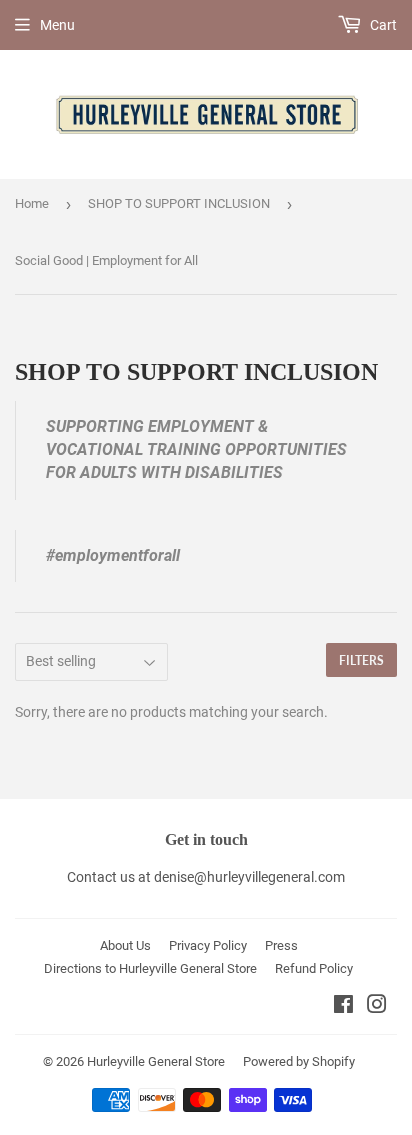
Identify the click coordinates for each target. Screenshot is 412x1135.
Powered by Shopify (299, 1061)
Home (32, 203)
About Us (125, 945)
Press (281, 945)
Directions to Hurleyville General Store (150, 968)
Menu (57, 25)
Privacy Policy (208, 945)
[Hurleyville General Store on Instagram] (377, 1007)
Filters (361, 660)
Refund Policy (314, 968)
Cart (382, 25)
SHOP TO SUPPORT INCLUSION (179, 203)
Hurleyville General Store (156, 1061)
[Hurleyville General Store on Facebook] (343, 1007)
